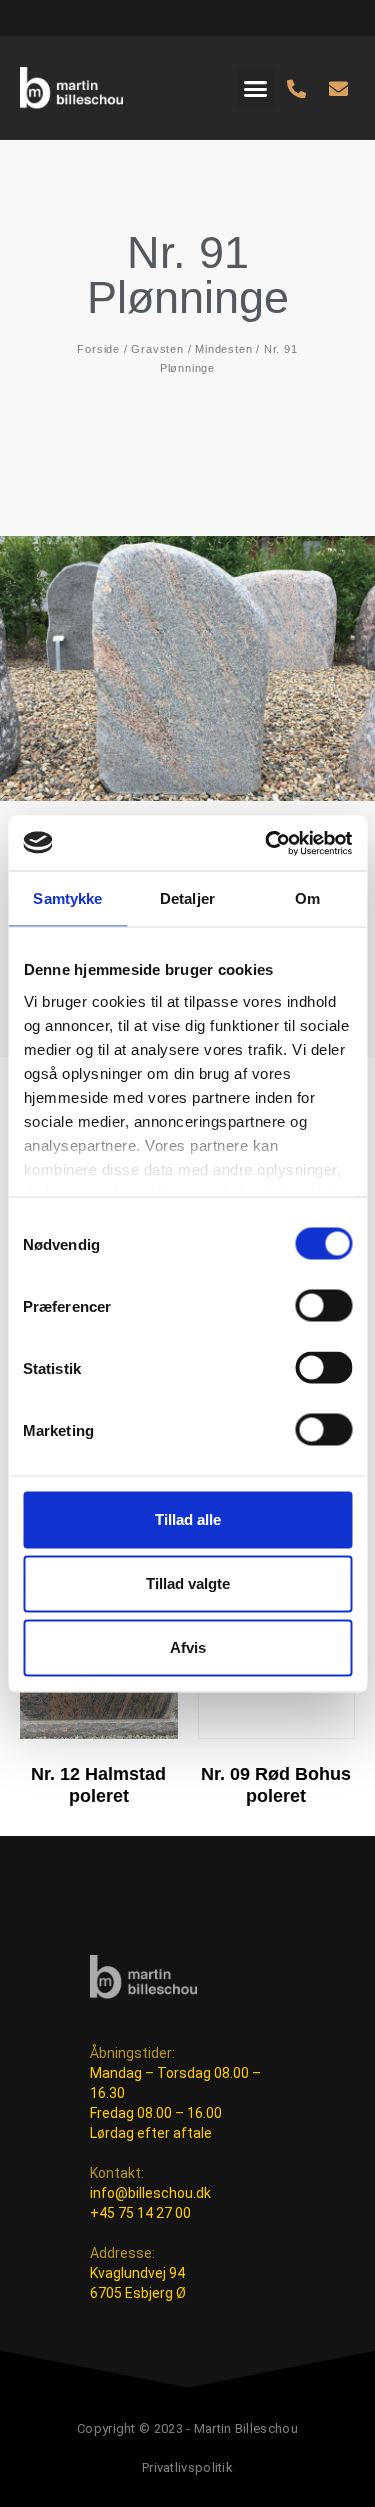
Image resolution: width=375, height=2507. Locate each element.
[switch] (323, 1306)
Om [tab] (307, 898)
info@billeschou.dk (150, 2193)
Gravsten (157, 349)
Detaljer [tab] (187, 898)
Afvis (188, 1647)
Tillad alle (188, 1519)
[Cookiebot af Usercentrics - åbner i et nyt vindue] (267, 843)
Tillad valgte (188, 1583)
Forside (98, 349)
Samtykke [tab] (67, 898)
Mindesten (223, 349)
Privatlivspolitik (187, 2467)
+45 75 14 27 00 (140, 2213)
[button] (256, 88)
